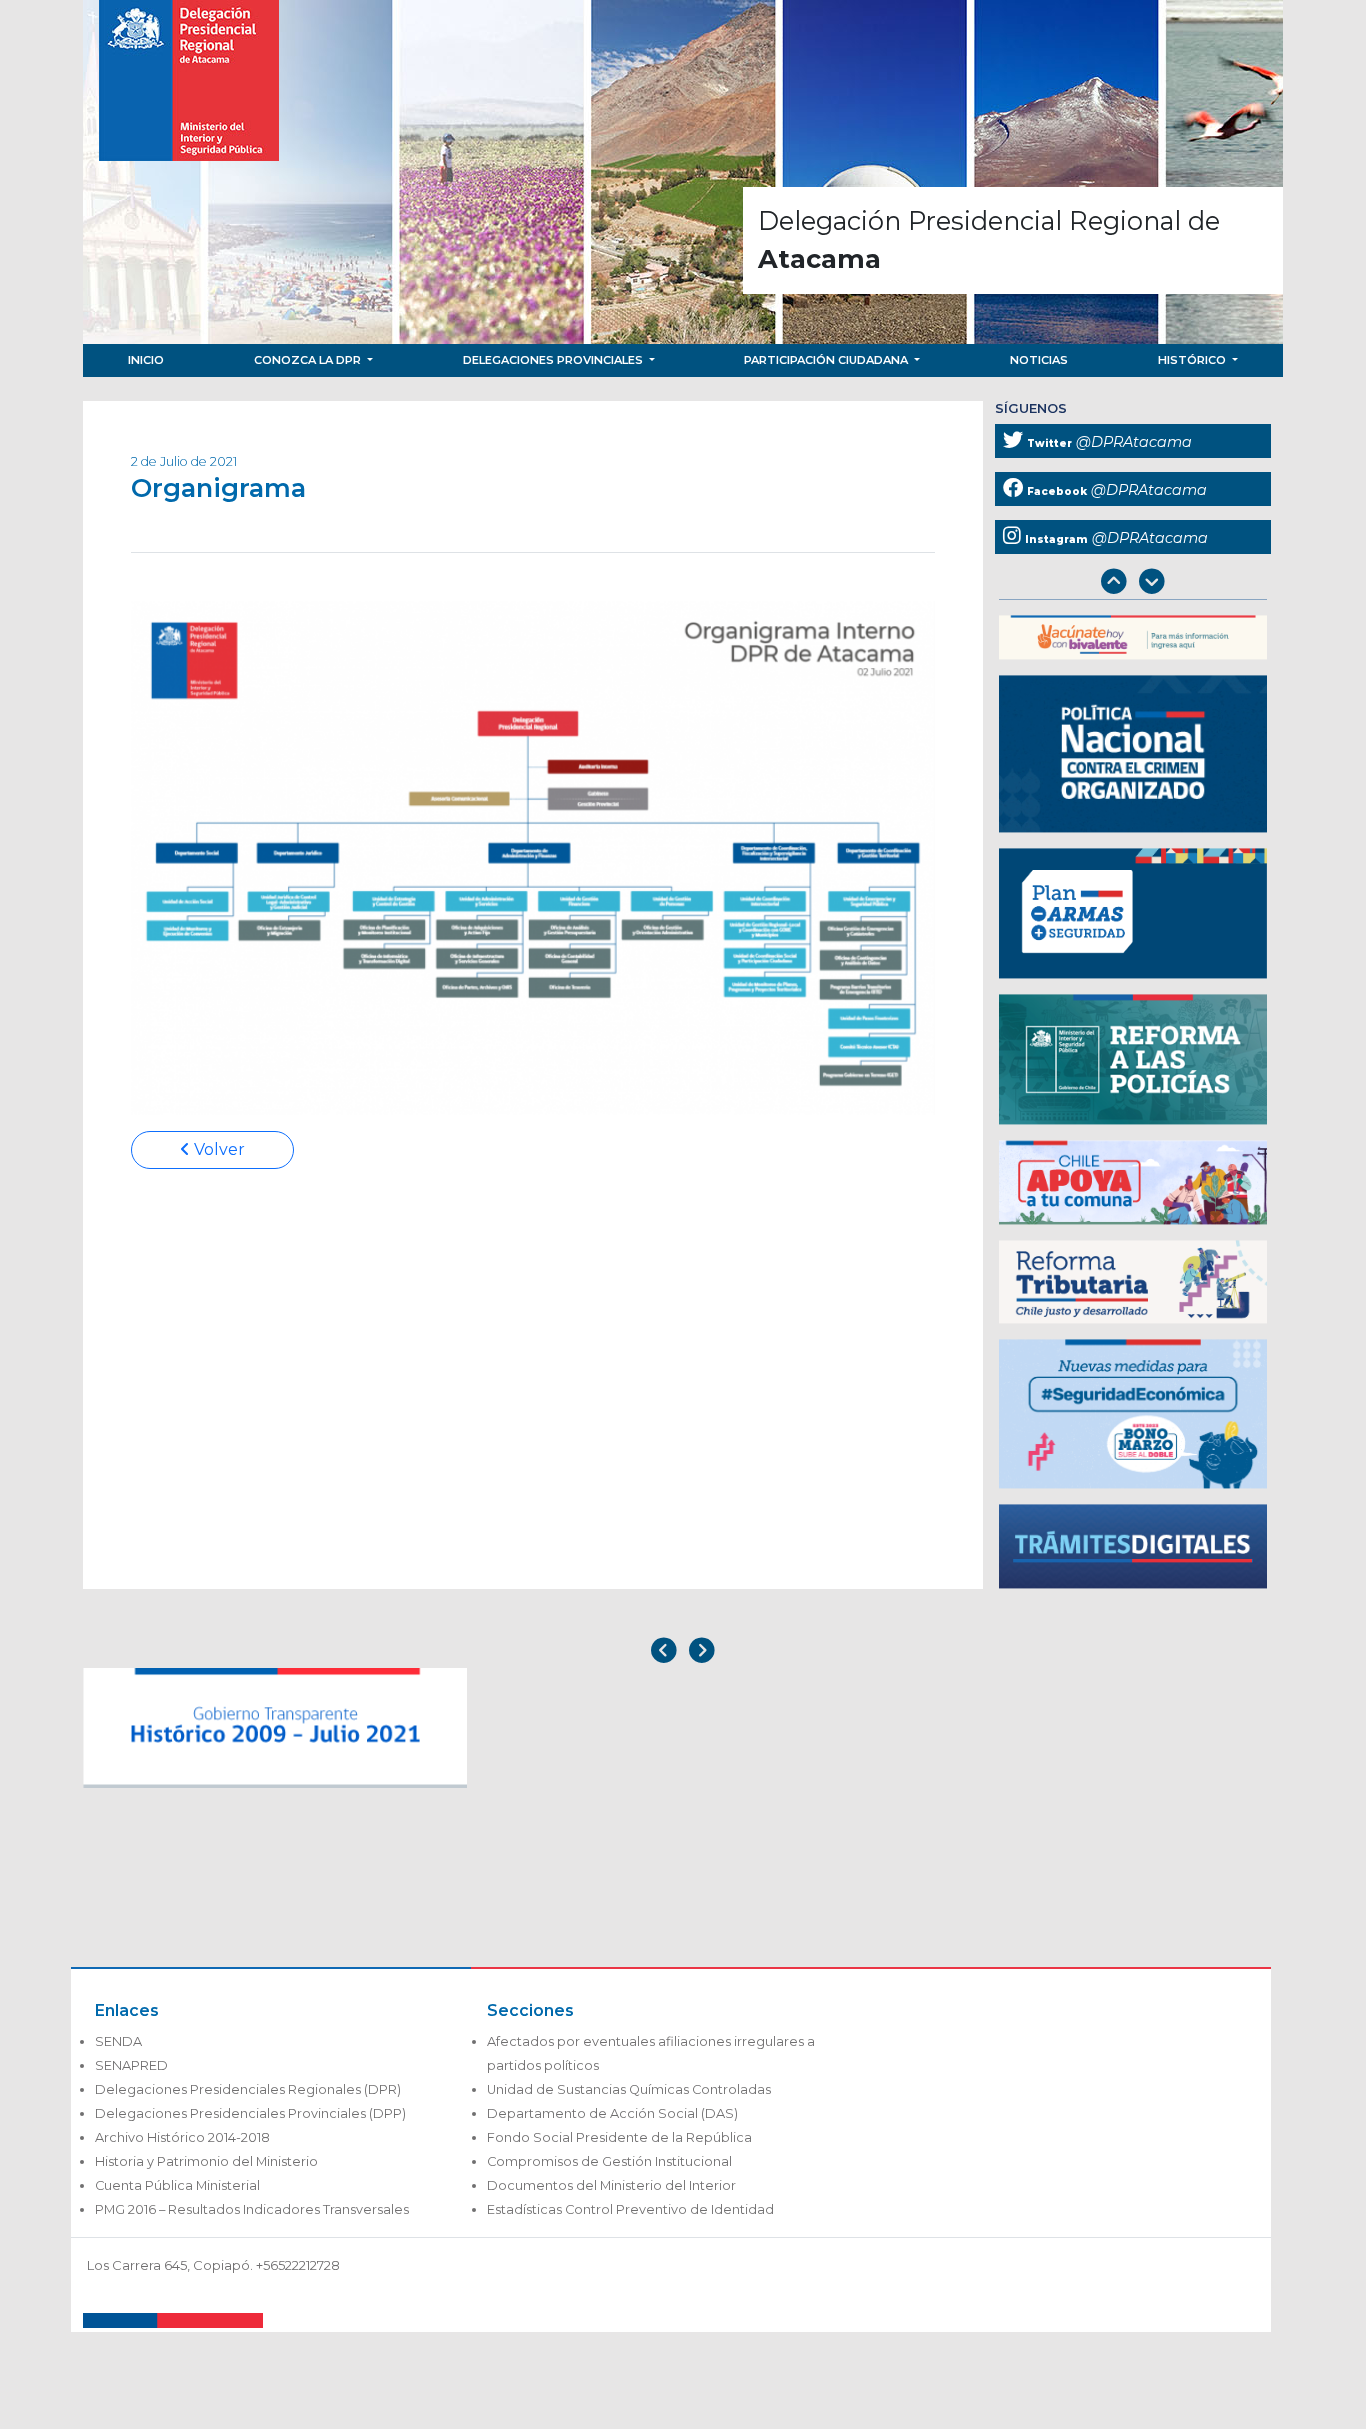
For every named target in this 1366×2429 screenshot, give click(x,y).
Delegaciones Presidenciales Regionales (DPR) (248, 2089)
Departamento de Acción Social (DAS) (612, 2113)
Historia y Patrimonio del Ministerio (206, 2161)
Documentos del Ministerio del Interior (611, 2185)
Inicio (146, 360)
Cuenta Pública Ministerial (177, 2185)
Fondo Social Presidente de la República (619, 2137)
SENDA (118, 2041)
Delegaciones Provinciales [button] (554, 360)
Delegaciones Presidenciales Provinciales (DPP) (250, 2113)
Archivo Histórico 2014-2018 (182, 2137)
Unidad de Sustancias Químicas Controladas (629, 2089)
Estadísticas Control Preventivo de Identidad (630, 2209)
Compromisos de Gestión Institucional (609, 2161)
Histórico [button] (1193, 360)
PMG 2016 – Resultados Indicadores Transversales (252, 2209)
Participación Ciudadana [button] (827, 360)
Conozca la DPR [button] (309, 360)
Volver (217, 1149)
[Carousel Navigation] (1133, 583)
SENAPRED (131, 2065)
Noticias (1039, 360)
